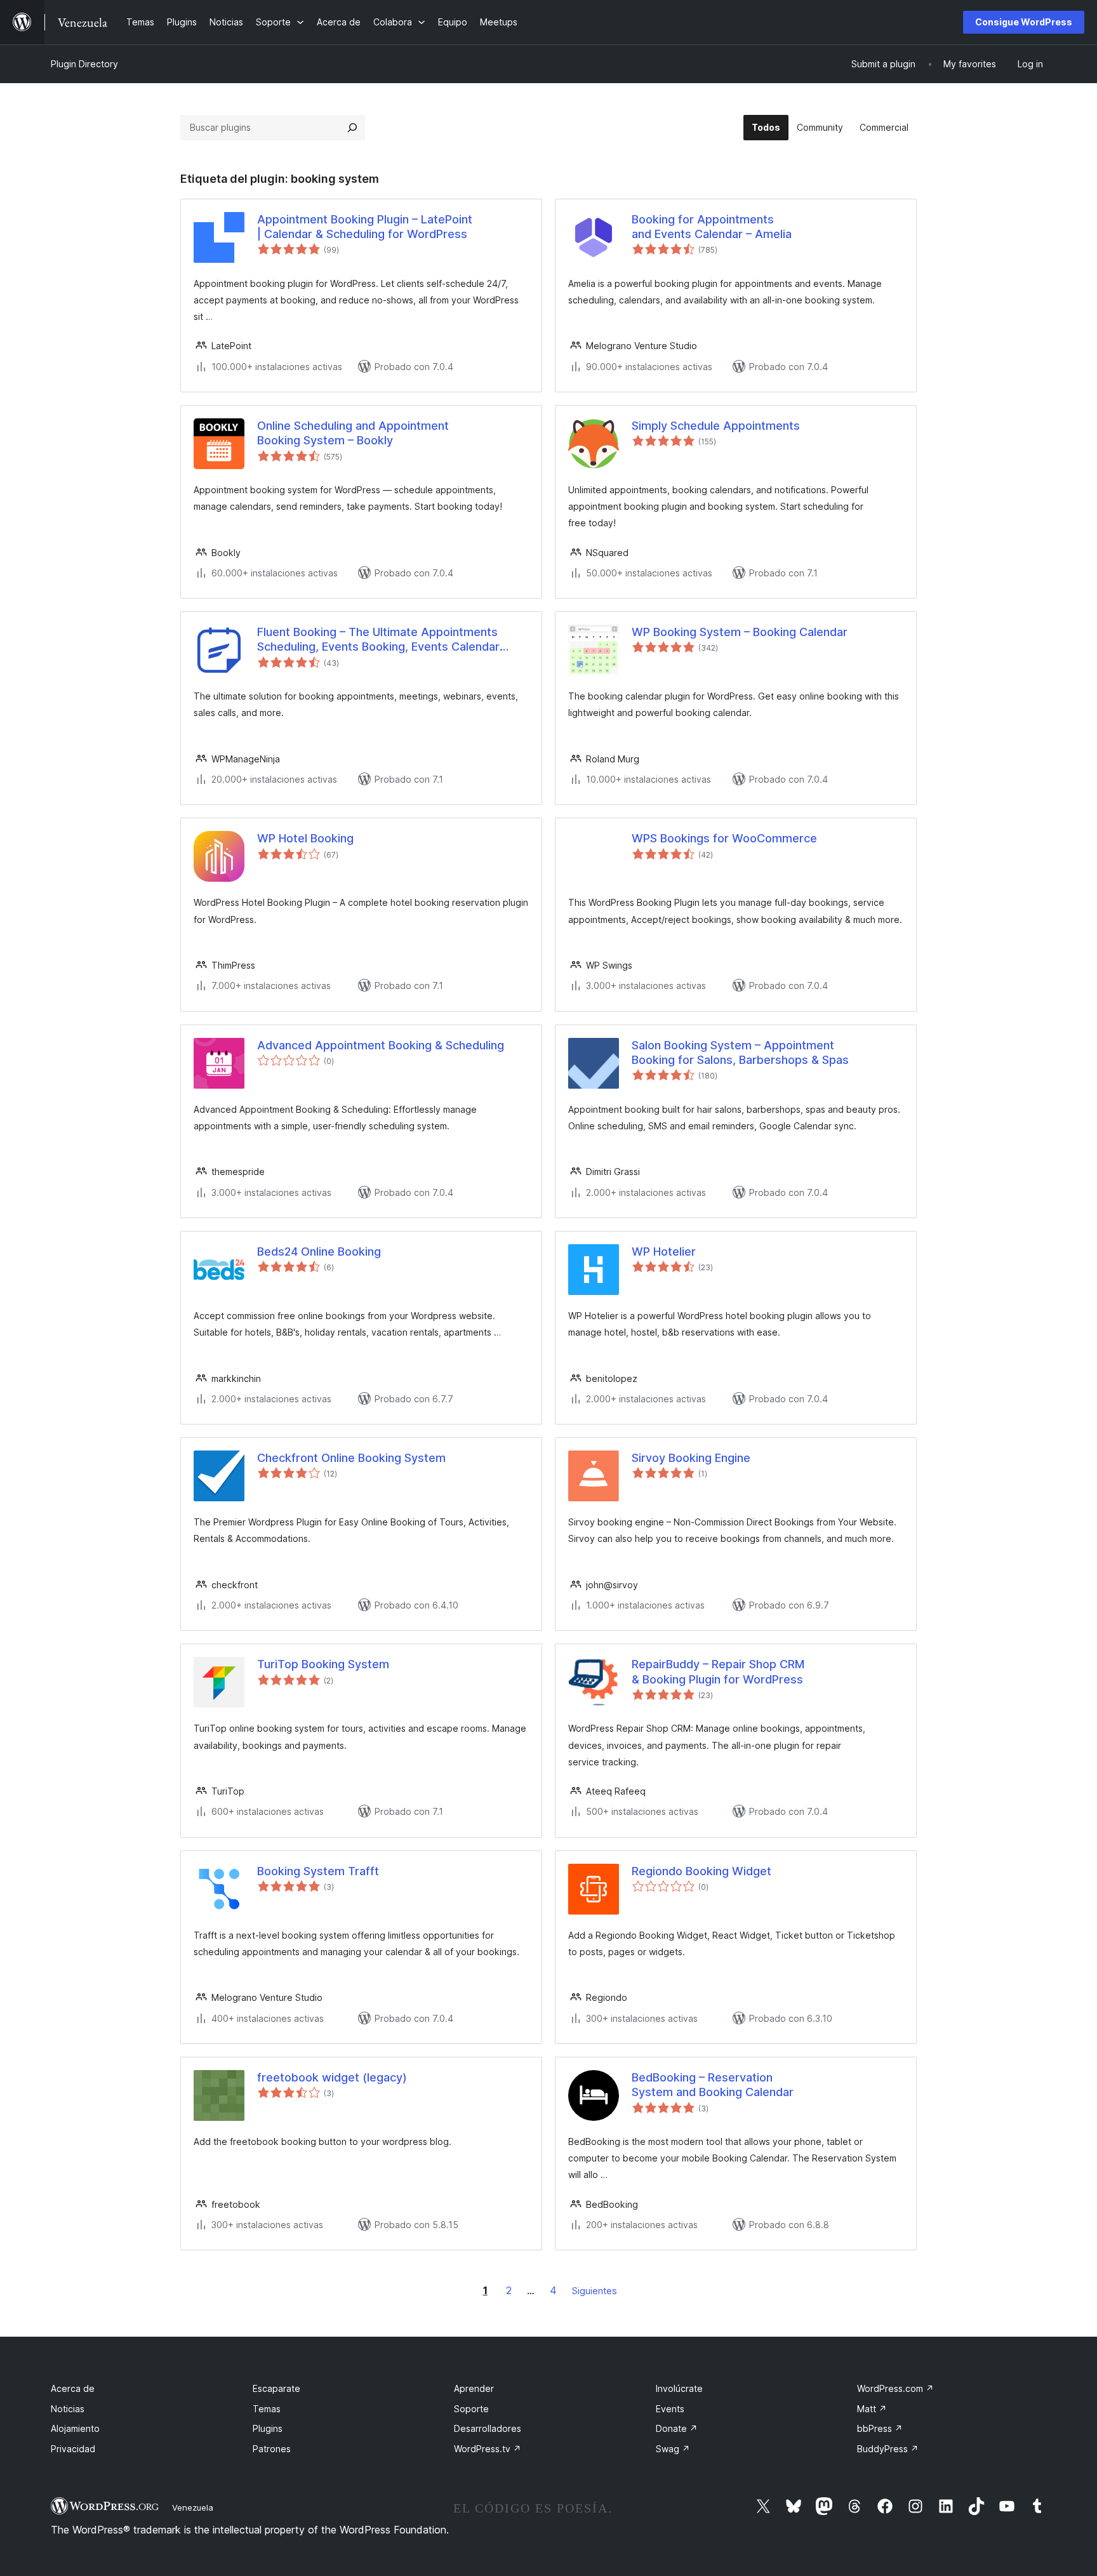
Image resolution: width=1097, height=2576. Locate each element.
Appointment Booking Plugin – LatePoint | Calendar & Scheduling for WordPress (365, 227)
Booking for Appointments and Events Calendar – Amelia (712, 227)
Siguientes (595, 2291)
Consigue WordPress (1024, 22)
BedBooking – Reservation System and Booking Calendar (713, 2085)
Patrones (272, 2449)
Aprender (474, 2388)
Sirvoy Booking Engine (691, 1458)
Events (670, 2409)
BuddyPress (888, 2449)
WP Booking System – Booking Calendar (740, 632)
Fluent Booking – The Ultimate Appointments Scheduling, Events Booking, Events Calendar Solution (378, 640)
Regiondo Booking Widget (701, 1871)
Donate (677, 2428)
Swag (673, 2449)
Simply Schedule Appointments (716, 426)
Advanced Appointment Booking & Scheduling (381, 1045)
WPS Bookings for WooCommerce (724, 838)
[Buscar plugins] (352, 128)
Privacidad (73, 2449)
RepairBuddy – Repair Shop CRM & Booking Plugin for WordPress (718, 1671)
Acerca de (73, 2388)
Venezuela (193, 2507)
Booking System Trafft (318, 1871)
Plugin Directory (84, 64)
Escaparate (276, 2388)
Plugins (268, 2428)
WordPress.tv (488, 2449)
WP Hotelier (664, 1251)
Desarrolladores (488, 2428)
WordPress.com (895, 2388)
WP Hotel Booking (305, 838)
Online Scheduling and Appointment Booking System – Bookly (353, 433)
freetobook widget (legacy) (332, 2077)
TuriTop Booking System (323, 1664)
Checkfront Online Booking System (351, 1458)
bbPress (880, 2428)
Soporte (471, 2409)
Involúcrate (679, 2388)
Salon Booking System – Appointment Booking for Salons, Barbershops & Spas (740, 1052)
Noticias (68, 2409)
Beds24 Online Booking (319, 1251)
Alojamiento (75, 2428)
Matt (872, 2409)
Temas (267, 2409)
